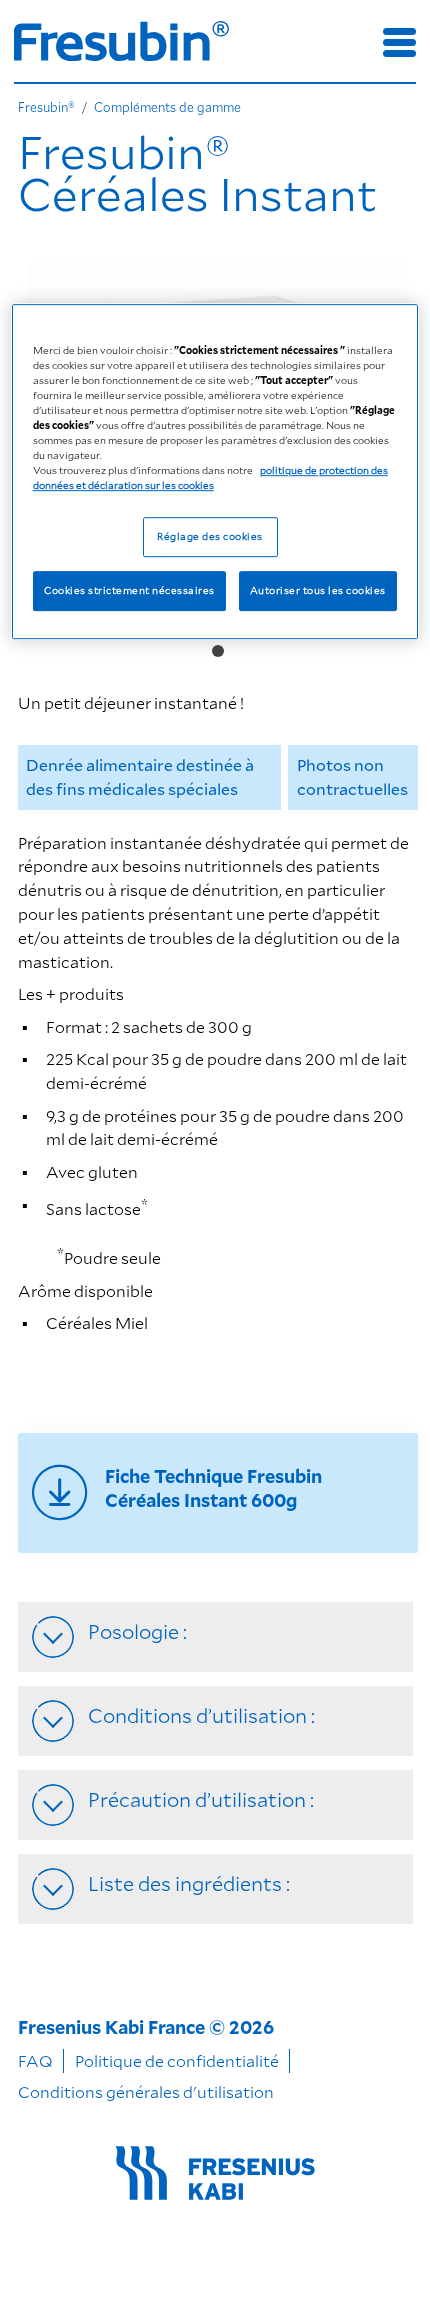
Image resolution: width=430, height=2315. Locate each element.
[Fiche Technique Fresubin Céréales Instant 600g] (218, 1493)
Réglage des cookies (209, 537)
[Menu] (399, 42)
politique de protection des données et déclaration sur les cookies (210, 477)
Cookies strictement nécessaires (129, 591)
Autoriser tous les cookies (318, 591)
